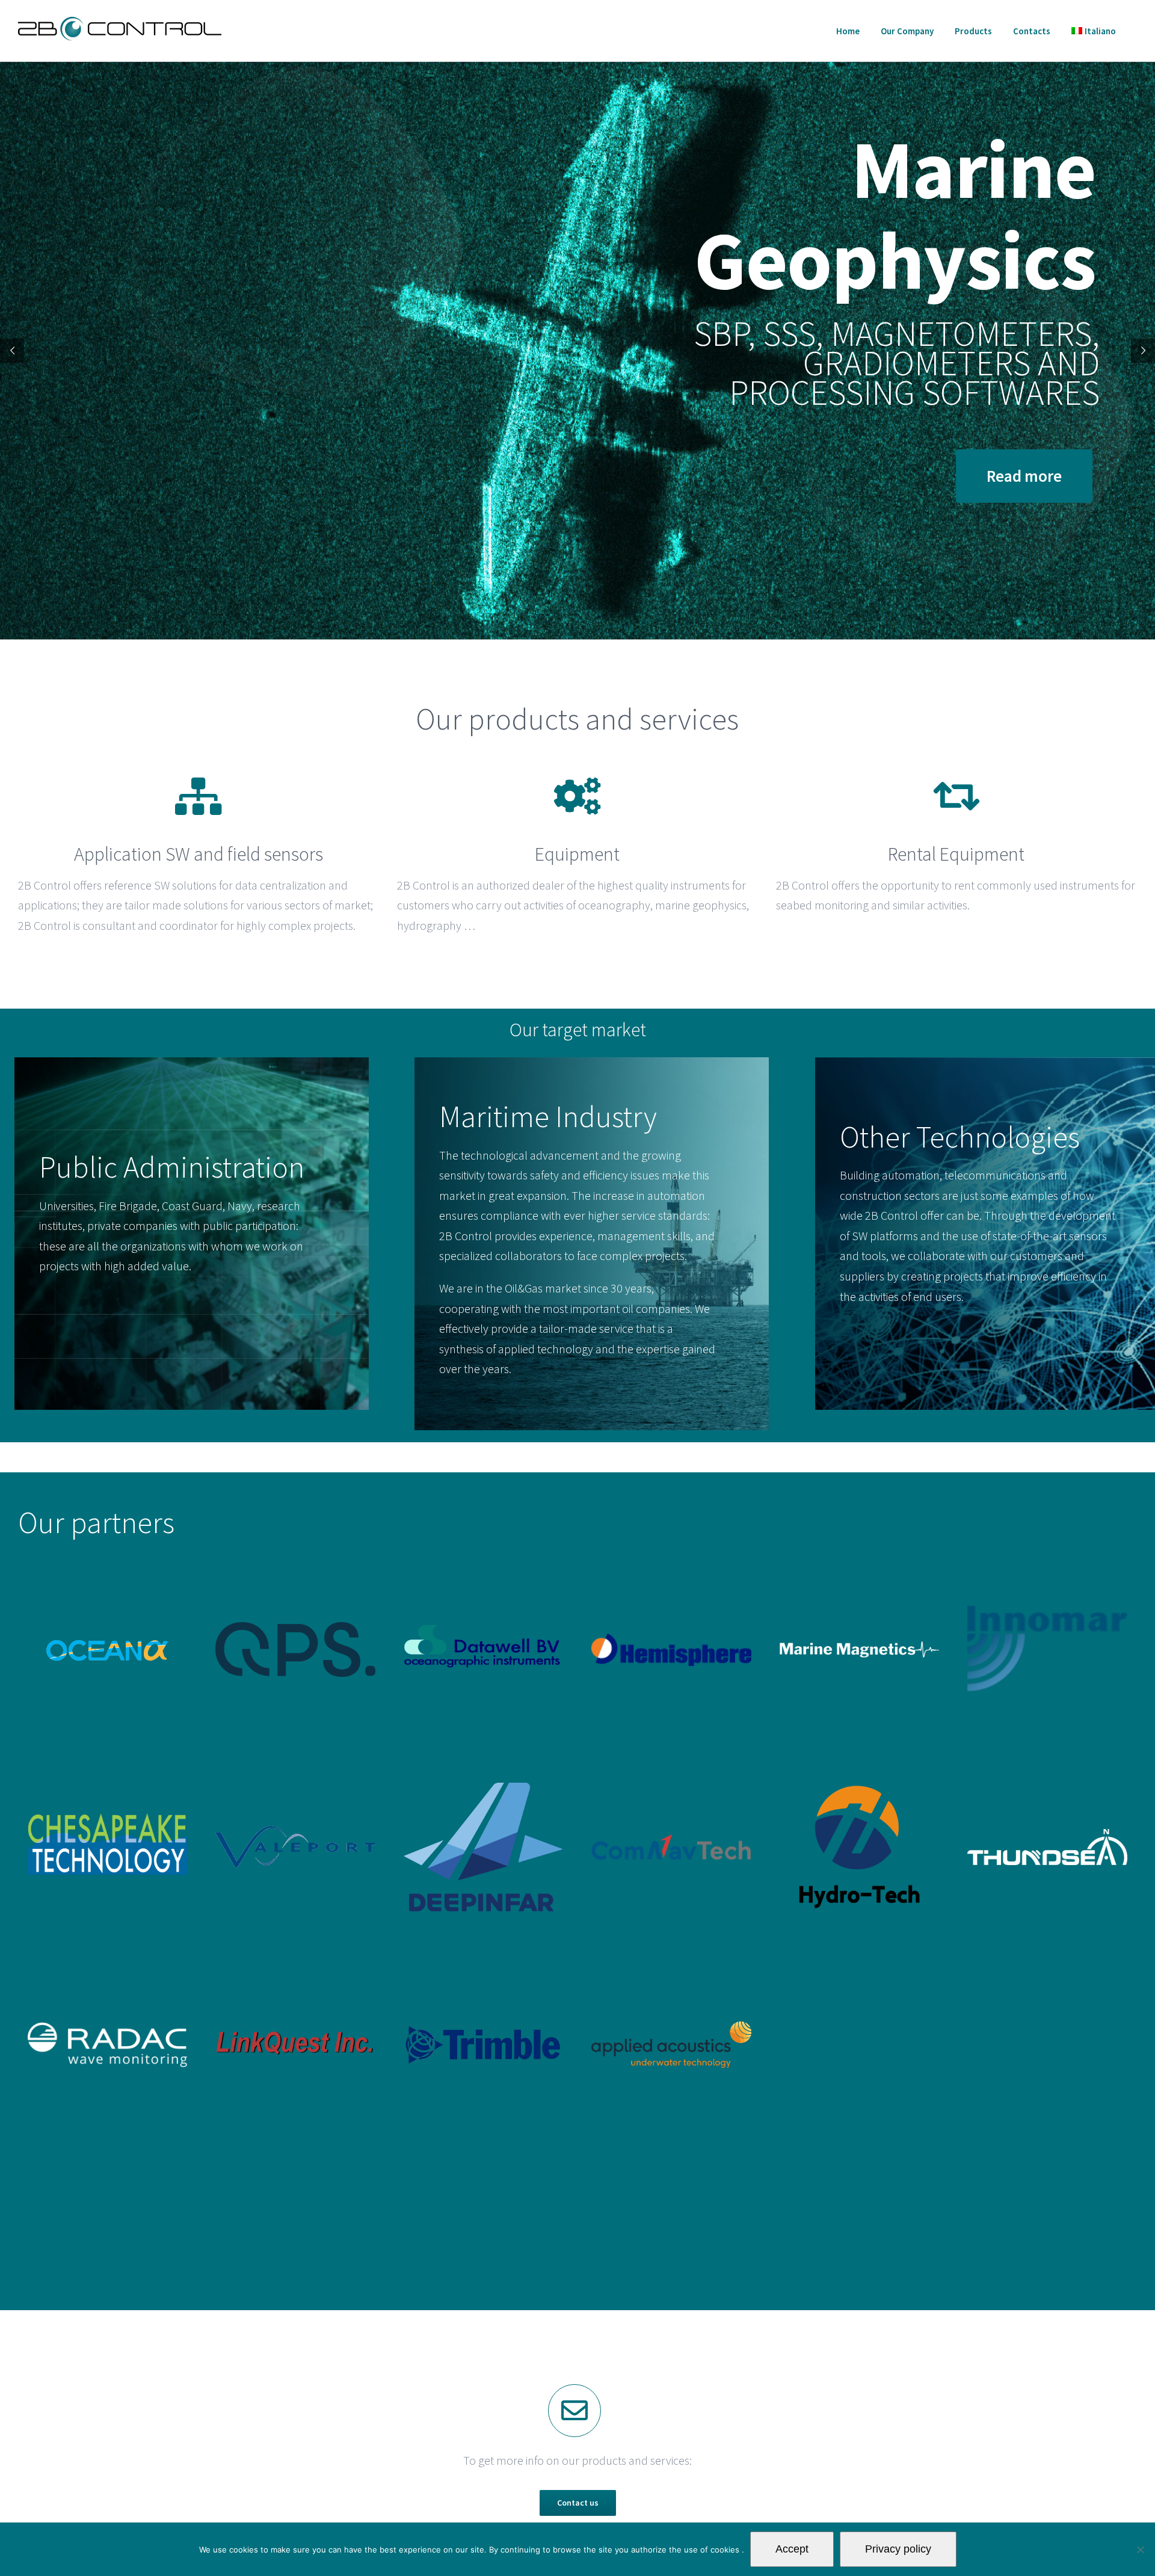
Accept (792, 2549)
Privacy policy (898, 2549)
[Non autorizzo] (1140, 2550)
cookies (726, 2550)
